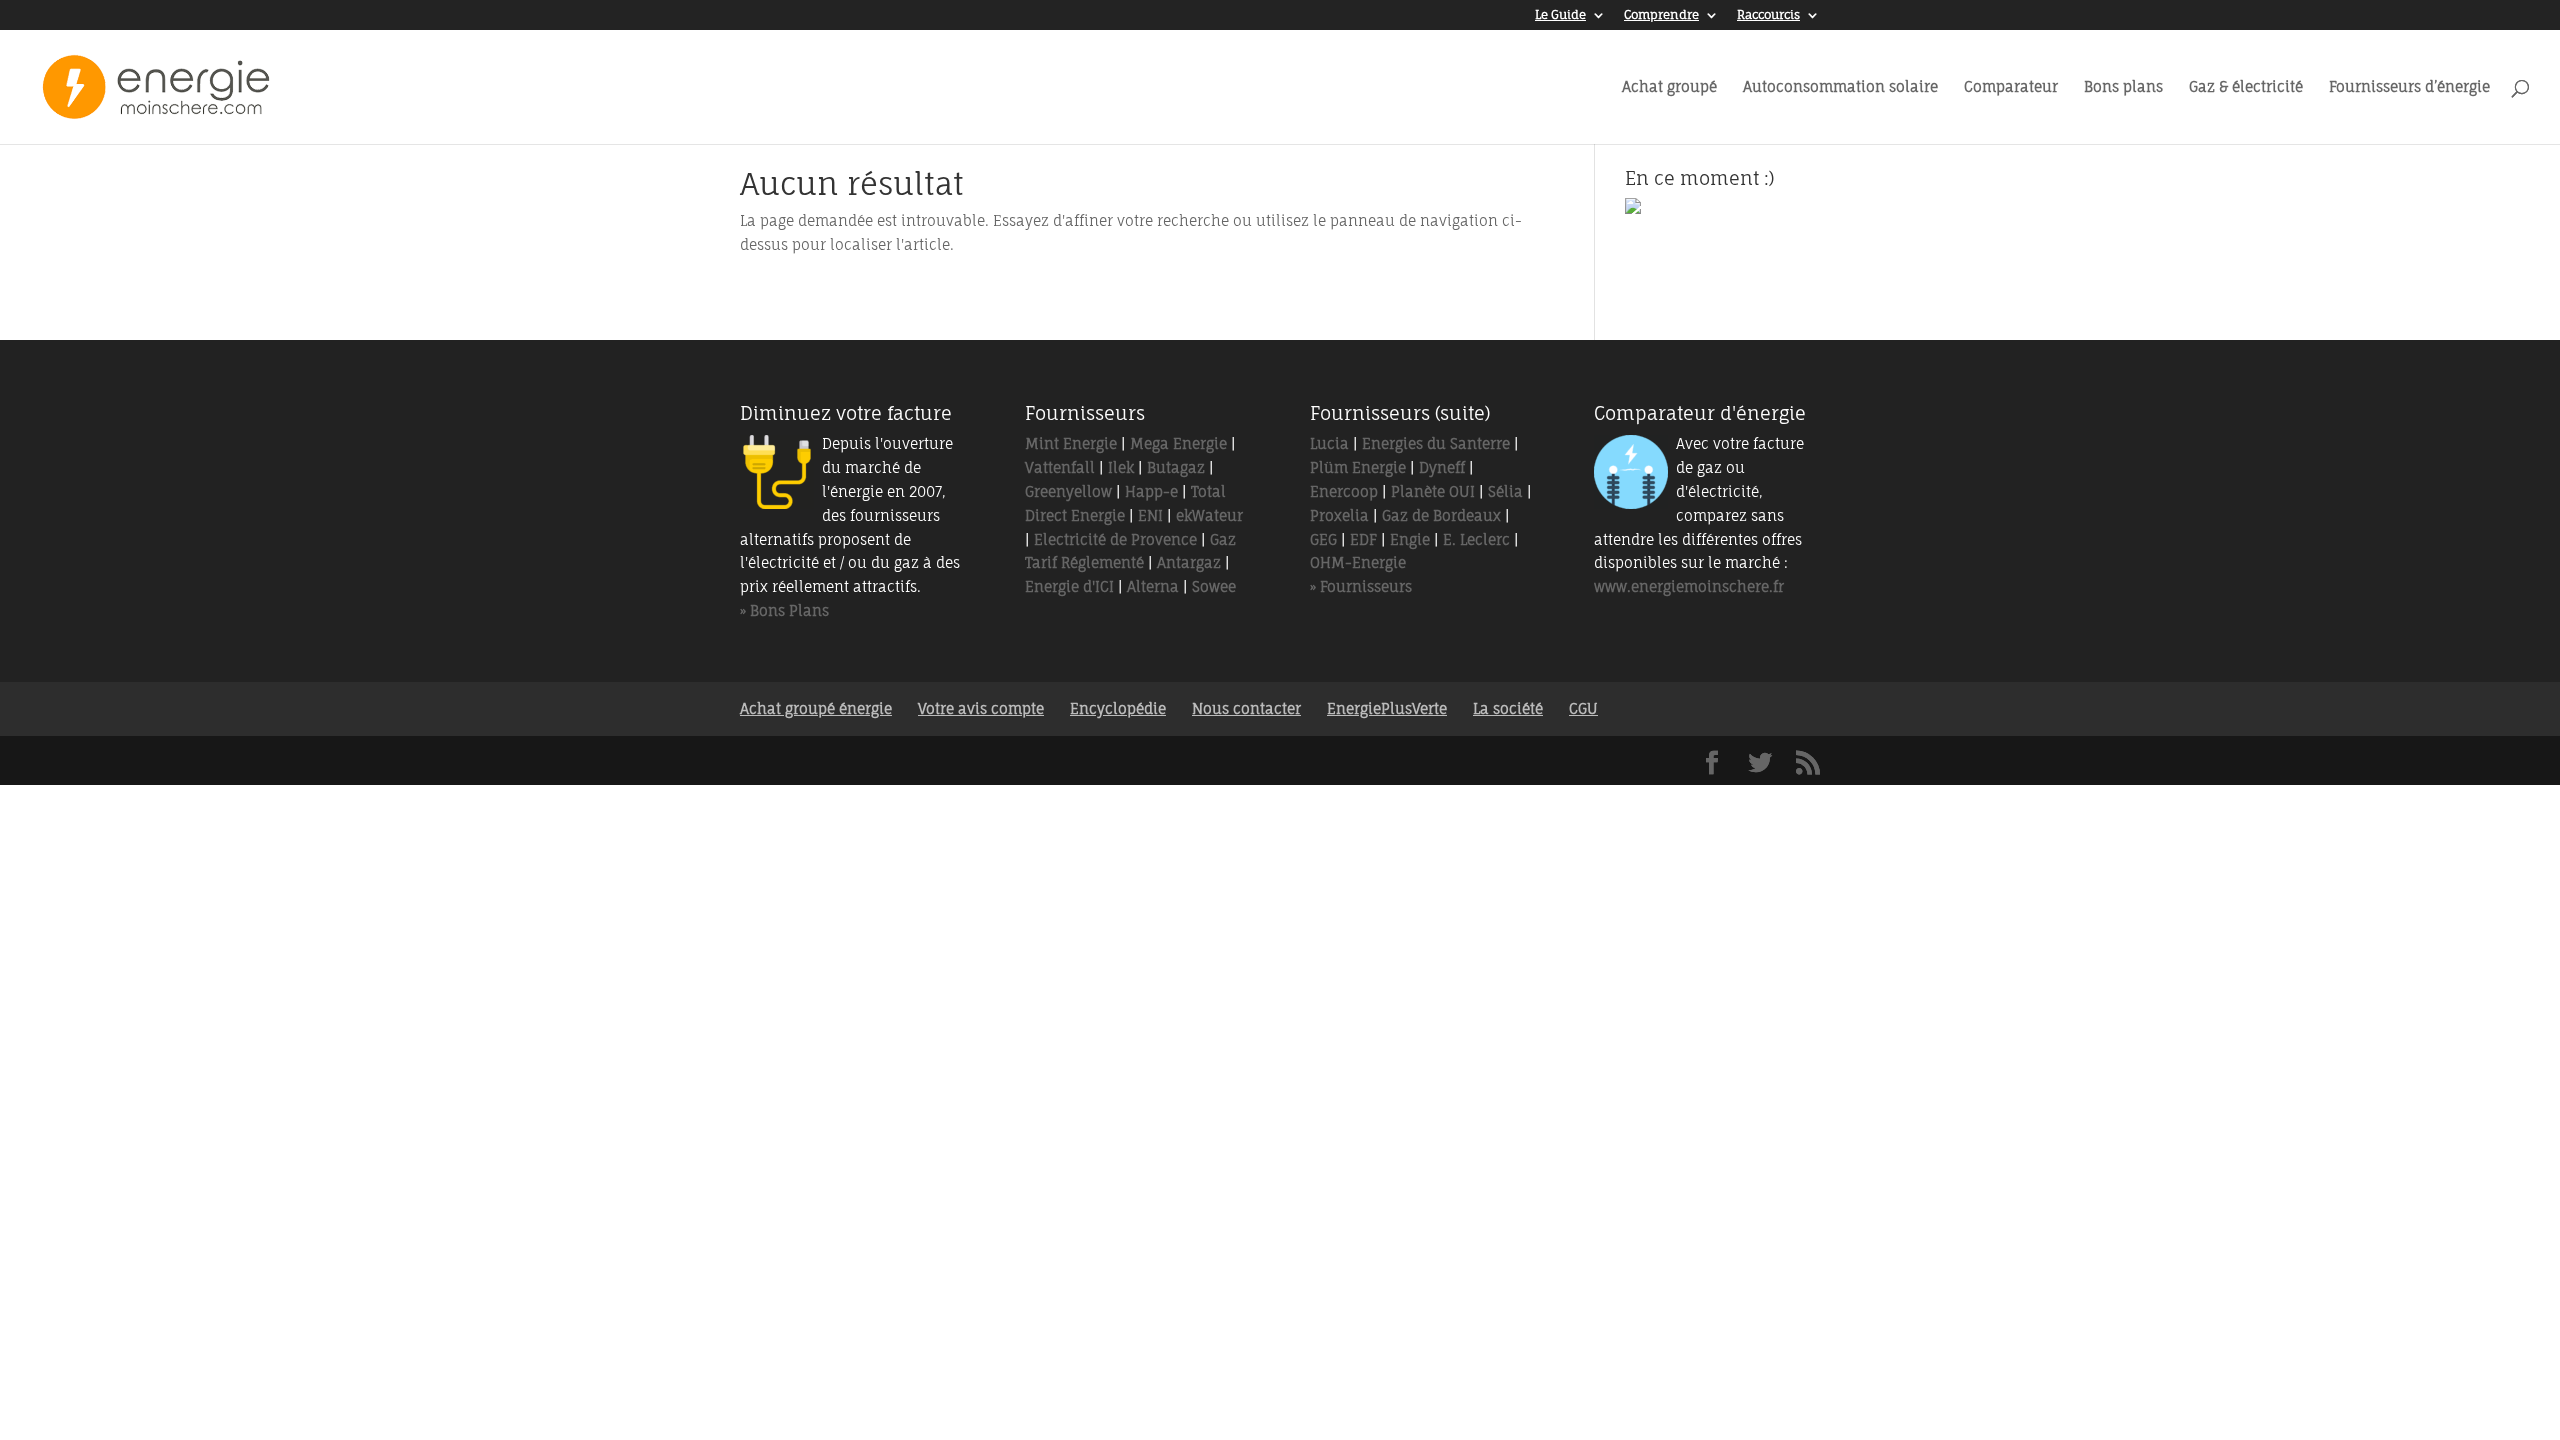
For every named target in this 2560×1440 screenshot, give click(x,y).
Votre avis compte (981, 708)
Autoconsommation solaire (1840, 87)
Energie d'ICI (1069, 586)
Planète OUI (1433, 491)
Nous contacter (1246, 708)
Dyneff (1442, 467)
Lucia (1329, 443)
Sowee (1214, 586)
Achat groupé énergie (816, 708)
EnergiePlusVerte (1387, 708)
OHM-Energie (1358, 562)
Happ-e (1151, 491)
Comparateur (2011, 87)
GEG (1323, 539)
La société (1508, 708)
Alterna (1153, 586)
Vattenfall (1060, 467)
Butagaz (1176, 467)
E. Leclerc (1476, 539)
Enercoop (1344, 491)
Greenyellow (1068, 491)
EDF (1363, 539)
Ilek (1121, 467)
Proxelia (1339, 515)
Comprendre (1661, 15)
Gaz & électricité (2246, 87)
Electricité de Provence (1115, 539)
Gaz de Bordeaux (1441, 515)
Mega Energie (1178, 443)
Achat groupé (1669, 87)
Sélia (1505, 491)
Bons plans (2123, 87)
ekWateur (1209, 515)
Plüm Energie (1358, 467)
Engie (1410, 539)
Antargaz (1189, 562)
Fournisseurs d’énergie (2409, 87)
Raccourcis (1768, 15)
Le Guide (1560, 15)
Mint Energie (1071, 443)
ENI (1150, 515)
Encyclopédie (1118, 708)
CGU (1583, 708)
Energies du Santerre (1436, 443)
